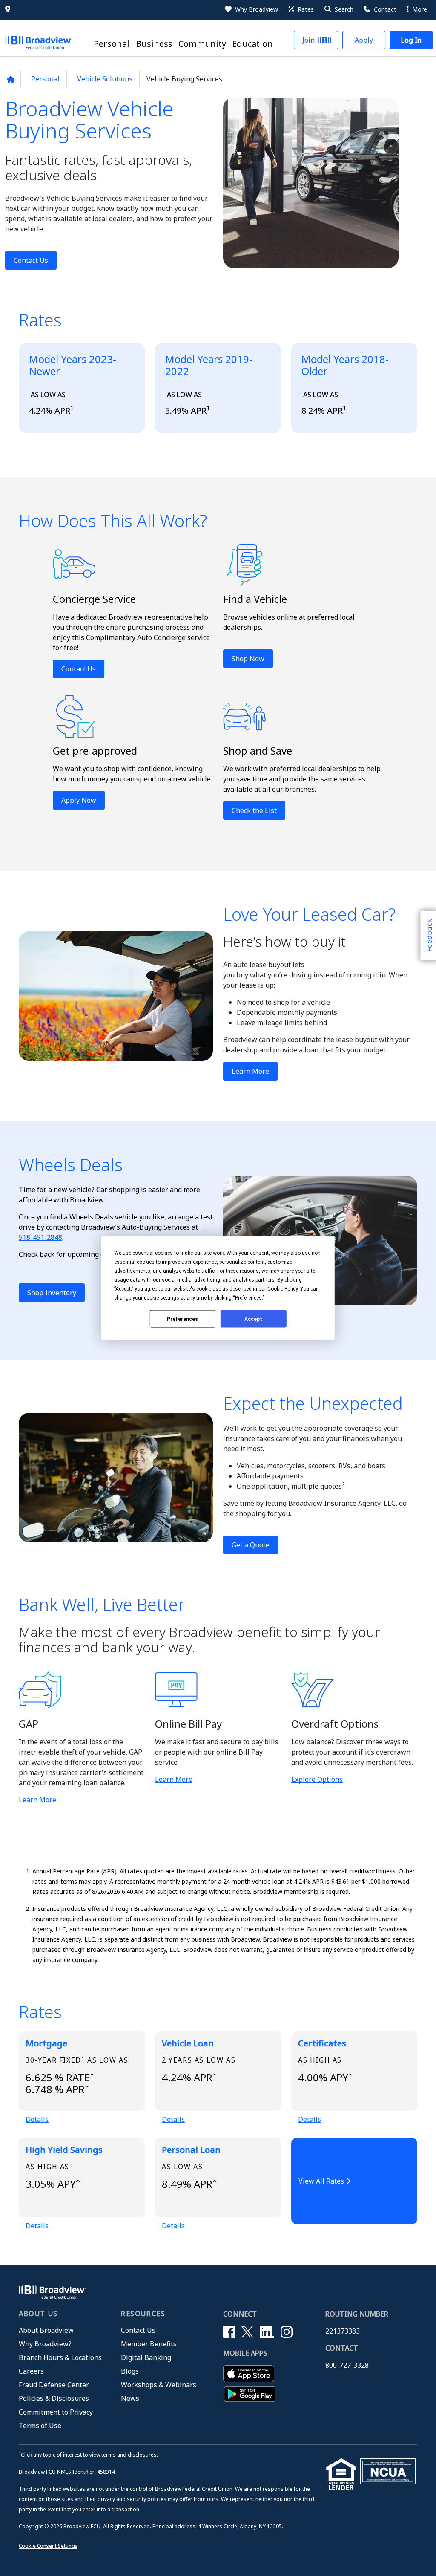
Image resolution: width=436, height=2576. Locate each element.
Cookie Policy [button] (283, 1289)
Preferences (182, 1319)
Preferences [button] (248, 1298)
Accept (253, 1319)
